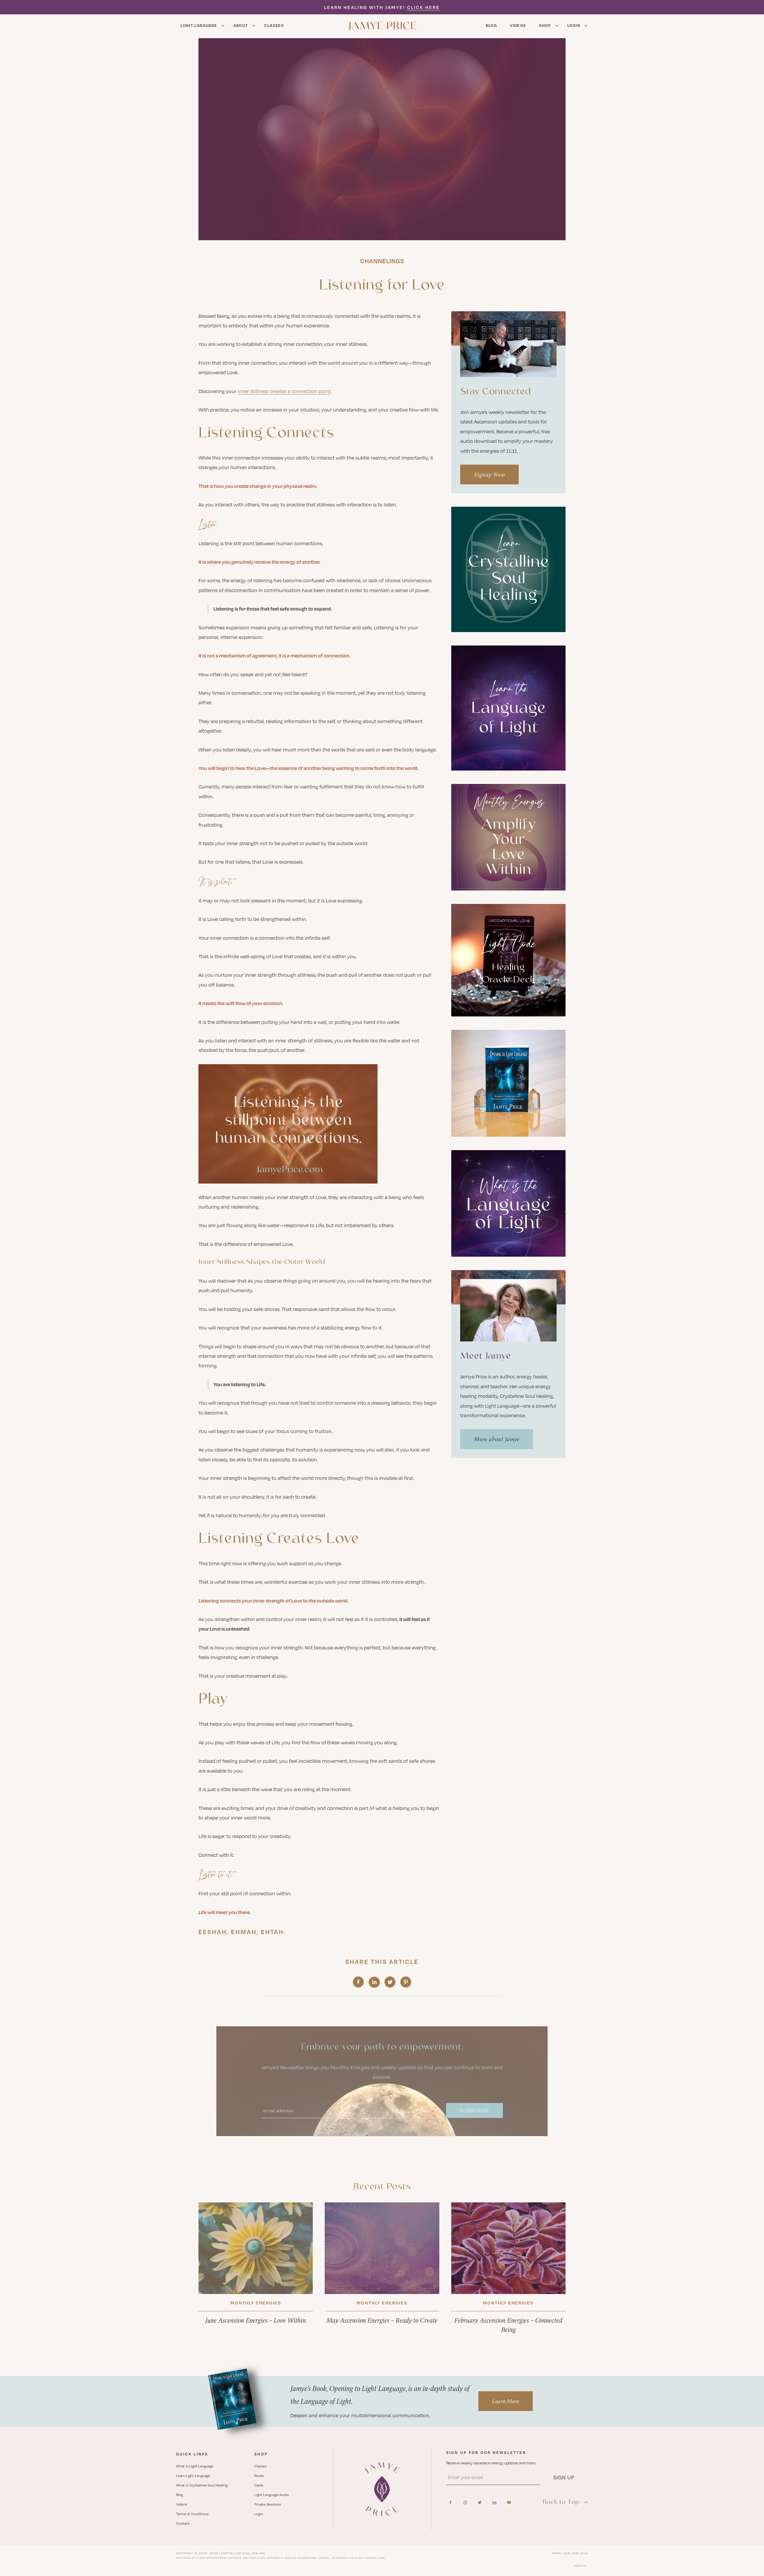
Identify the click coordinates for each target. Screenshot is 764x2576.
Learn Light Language (193, 2476)
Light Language (199, 25)
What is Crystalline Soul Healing (202, 2485)
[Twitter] (480, 2502)
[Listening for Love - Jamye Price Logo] (382, 2489)
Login (574, 25)
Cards (259, 2485)
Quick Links (192, 2454)
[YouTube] (509, 2502)
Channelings (382, 261)
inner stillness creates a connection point (284, 391)
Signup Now (489, 474)
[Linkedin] (494, 2502)
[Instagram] (465, 2502)
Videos (518, 25)
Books (259, 2476)
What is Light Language (195, 2466)
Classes (274, 25)
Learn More (506, 2401)
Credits (580, 2566)
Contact (183, 2523)
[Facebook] (450, 2502)
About (241, 25)
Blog (492, 25)
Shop (545, 25)
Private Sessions (268, 2504)
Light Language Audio (272, 2495)
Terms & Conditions (192, 2514)
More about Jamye (497, 1439)
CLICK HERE (423, 7)
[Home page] (382, 25)
